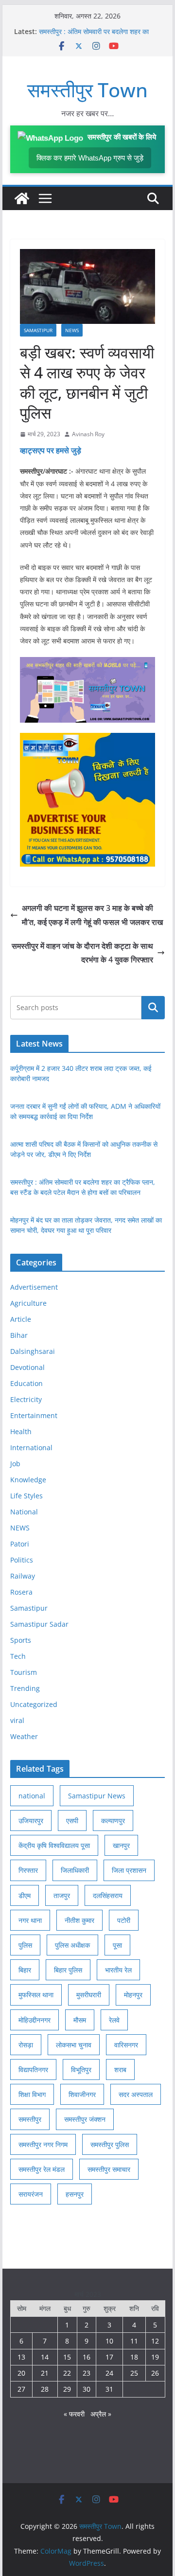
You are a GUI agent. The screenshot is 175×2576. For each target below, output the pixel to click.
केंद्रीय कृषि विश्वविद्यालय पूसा (54, 1845)
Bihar (19, 1335)
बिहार (25, 1970)
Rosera (21, 1592)
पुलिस (25, 1945)
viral (17, 1720)
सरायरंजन (31, 2194)
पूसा (117, 1945)
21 (45, 2373)
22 (67, 2373)
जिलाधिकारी (75, 1870)
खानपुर (121, 1845)
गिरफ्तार (28, 1870)
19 (155, 2357)
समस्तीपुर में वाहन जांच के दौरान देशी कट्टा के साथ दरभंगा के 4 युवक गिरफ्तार (82, 953)
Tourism (24, 1672)
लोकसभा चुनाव (74, 2045)
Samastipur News (97, 1796)
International (31, 1448)
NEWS (72, 330)
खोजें (153, 1008)
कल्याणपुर (113, 1821)
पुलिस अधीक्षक (72, 1945)
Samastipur (38, 330)
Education (26, 1383)
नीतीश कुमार (79, 1920)
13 (21, 2357)
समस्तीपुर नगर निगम (43, 2144)
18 (134, 2357)
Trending (25, 1688)
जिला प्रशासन (129, 1870)
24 (109, 2373)
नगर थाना (30, 1920)
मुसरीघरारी (89, 1995)
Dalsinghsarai (33, 1351)
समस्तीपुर (30, 2119)
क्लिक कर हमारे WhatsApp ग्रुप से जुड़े (90, 158)
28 (45, 2389)
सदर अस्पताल (136, 2094)
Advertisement (34, 1287)
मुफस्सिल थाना (36, 1995)
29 (67, 2389)
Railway (23, 1576)
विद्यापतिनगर (33, 2070)
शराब (120, 2070)
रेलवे (114, 2020)
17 (109, 2357)
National (24, 1512)
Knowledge (28, 1480)
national (32, 1796)
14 (45, 2357)
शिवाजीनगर (82, 2094)
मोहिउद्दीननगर (35, 2020)
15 (67, 2357)
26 (155, 2373)
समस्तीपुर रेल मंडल (42, 2169)
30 (87, 2389)
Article (21, 1319)
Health (21, 1431)
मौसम (80, 2020)
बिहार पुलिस (68, 1970)
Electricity (26, 1399)
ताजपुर (62, 1895)
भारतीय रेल (118, 1970)
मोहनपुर (133, 1995)
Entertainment (34, 1415)
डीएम (25, 1895)
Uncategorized (34, 1704)
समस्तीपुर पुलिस (110, 2144)
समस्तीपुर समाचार (109, 2169)
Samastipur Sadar (39, 1624)
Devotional (27, 1367)
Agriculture (28, 1303)
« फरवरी (74, 2414)
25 (134, 2373)
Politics (22, 1560)
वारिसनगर (126, 2045)
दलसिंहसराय (108, 1895)
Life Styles (26, 1496)
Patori (20, 1544)
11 (134, 2341)
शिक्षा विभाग (32, 2094)
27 (21, 2389)
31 (109, 2389)
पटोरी (124, 1920)
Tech (18, 1656)
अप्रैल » (101, 2414)
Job (15, 1464)
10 (109, 2341)
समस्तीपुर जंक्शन (85, 2119)
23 (87, 2373)
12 (155, 2341)
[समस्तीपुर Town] (22, 198)
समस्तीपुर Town (87, 90)
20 (21, 2373)
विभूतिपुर (81, 2070)
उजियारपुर (31, 1821)
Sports (21, 1640)
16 (87, 2357)
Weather (24, 1736)
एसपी (72, 1821)
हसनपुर (75, 2194)
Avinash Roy (88, 434)
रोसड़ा (26, 2045)
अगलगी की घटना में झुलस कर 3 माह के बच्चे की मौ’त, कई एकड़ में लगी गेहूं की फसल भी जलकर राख (92, 915)
